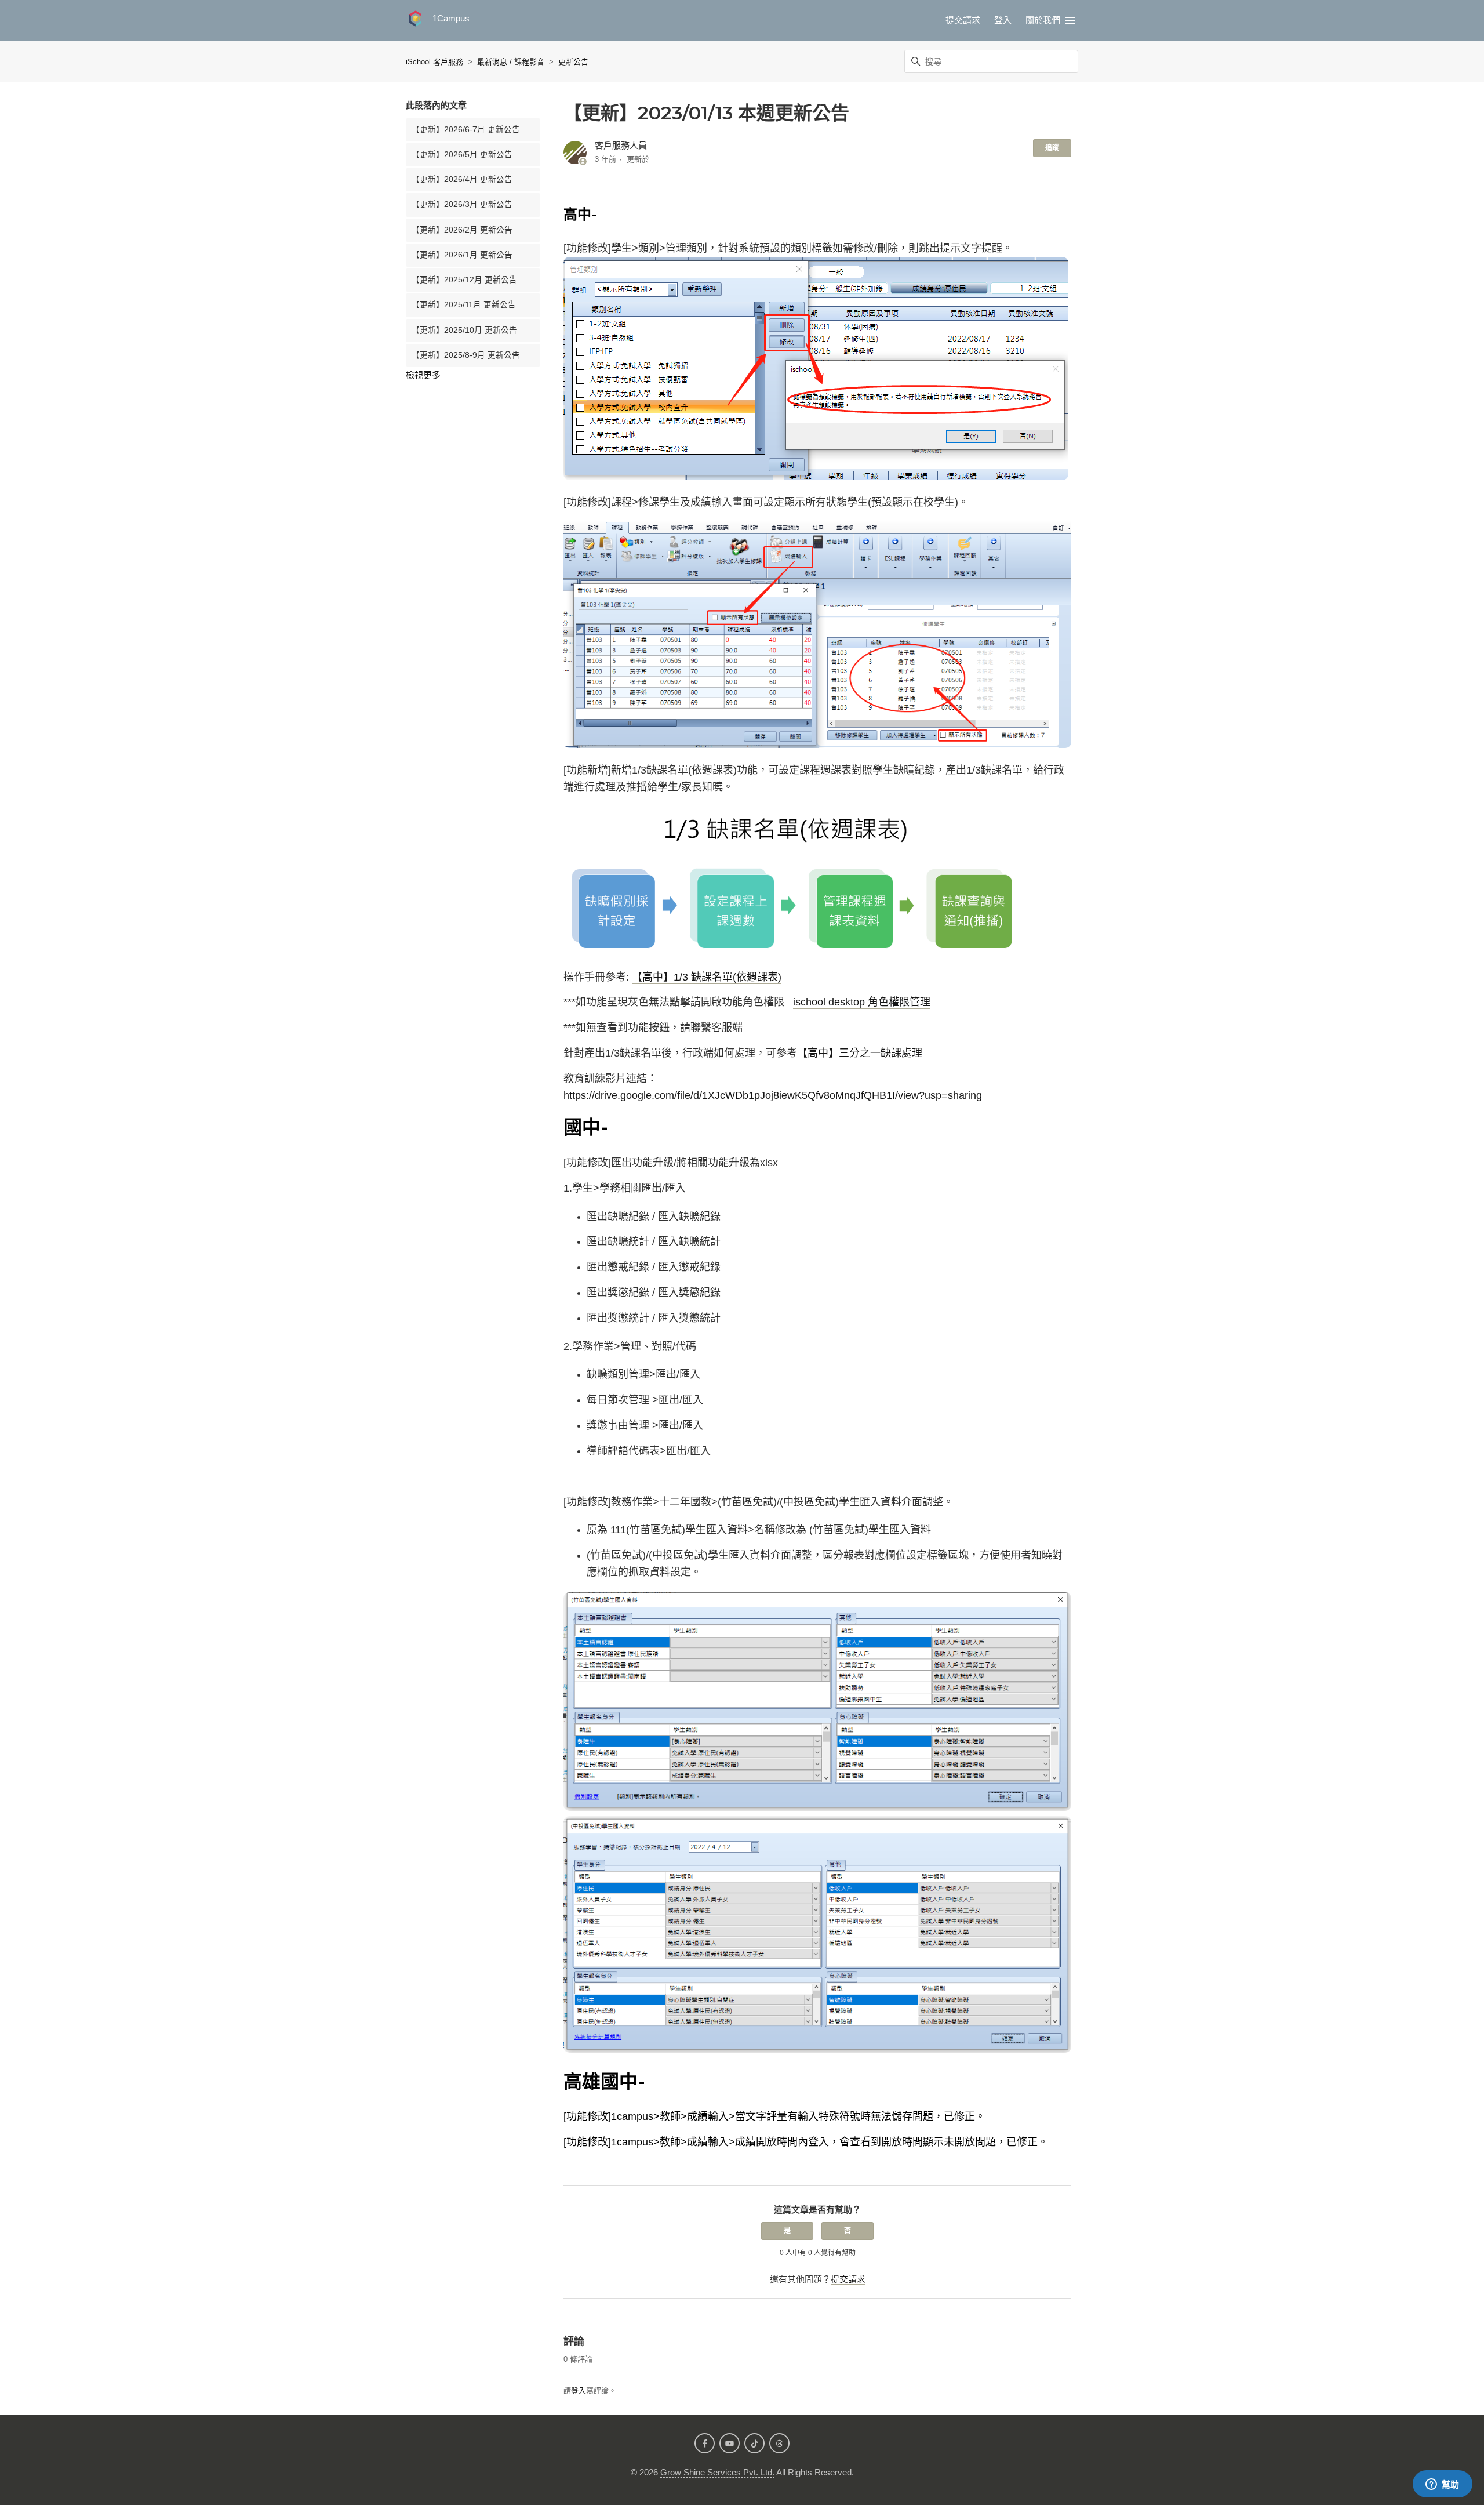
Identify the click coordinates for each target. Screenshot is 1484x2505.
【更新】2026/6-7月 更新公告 (466, 130)
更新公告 (573, 62)
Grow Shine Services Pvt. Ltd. (717, 2472)
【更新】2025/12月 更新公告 (464, 280)
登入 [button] (1003, 20)
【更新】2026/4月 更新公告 (462, 179)
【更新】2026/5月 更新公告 (462, 155)
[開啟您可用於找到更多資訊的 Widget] (1442, 2485)
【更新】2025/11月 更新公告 (464, 305)
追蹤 (1052, 148)
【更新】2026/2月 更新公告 (462, 230)
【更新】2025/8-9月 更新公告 (466, 355)
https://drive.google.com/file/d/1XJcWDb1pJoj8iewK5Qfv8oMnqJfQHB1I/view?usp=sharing (773, 1095)
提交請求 (963, 20)
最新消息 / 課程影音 (511, 62)
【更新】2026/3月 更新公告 (462, 204)
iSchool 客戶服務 (434, 62)
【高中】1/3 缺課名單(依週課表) (707, 977)
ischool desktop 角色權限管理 (862, 1002)
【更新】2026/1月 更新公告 (462, 255)
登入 (579, 2390)
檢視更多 (423, 375)
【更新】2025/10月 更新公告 (464, 330)
